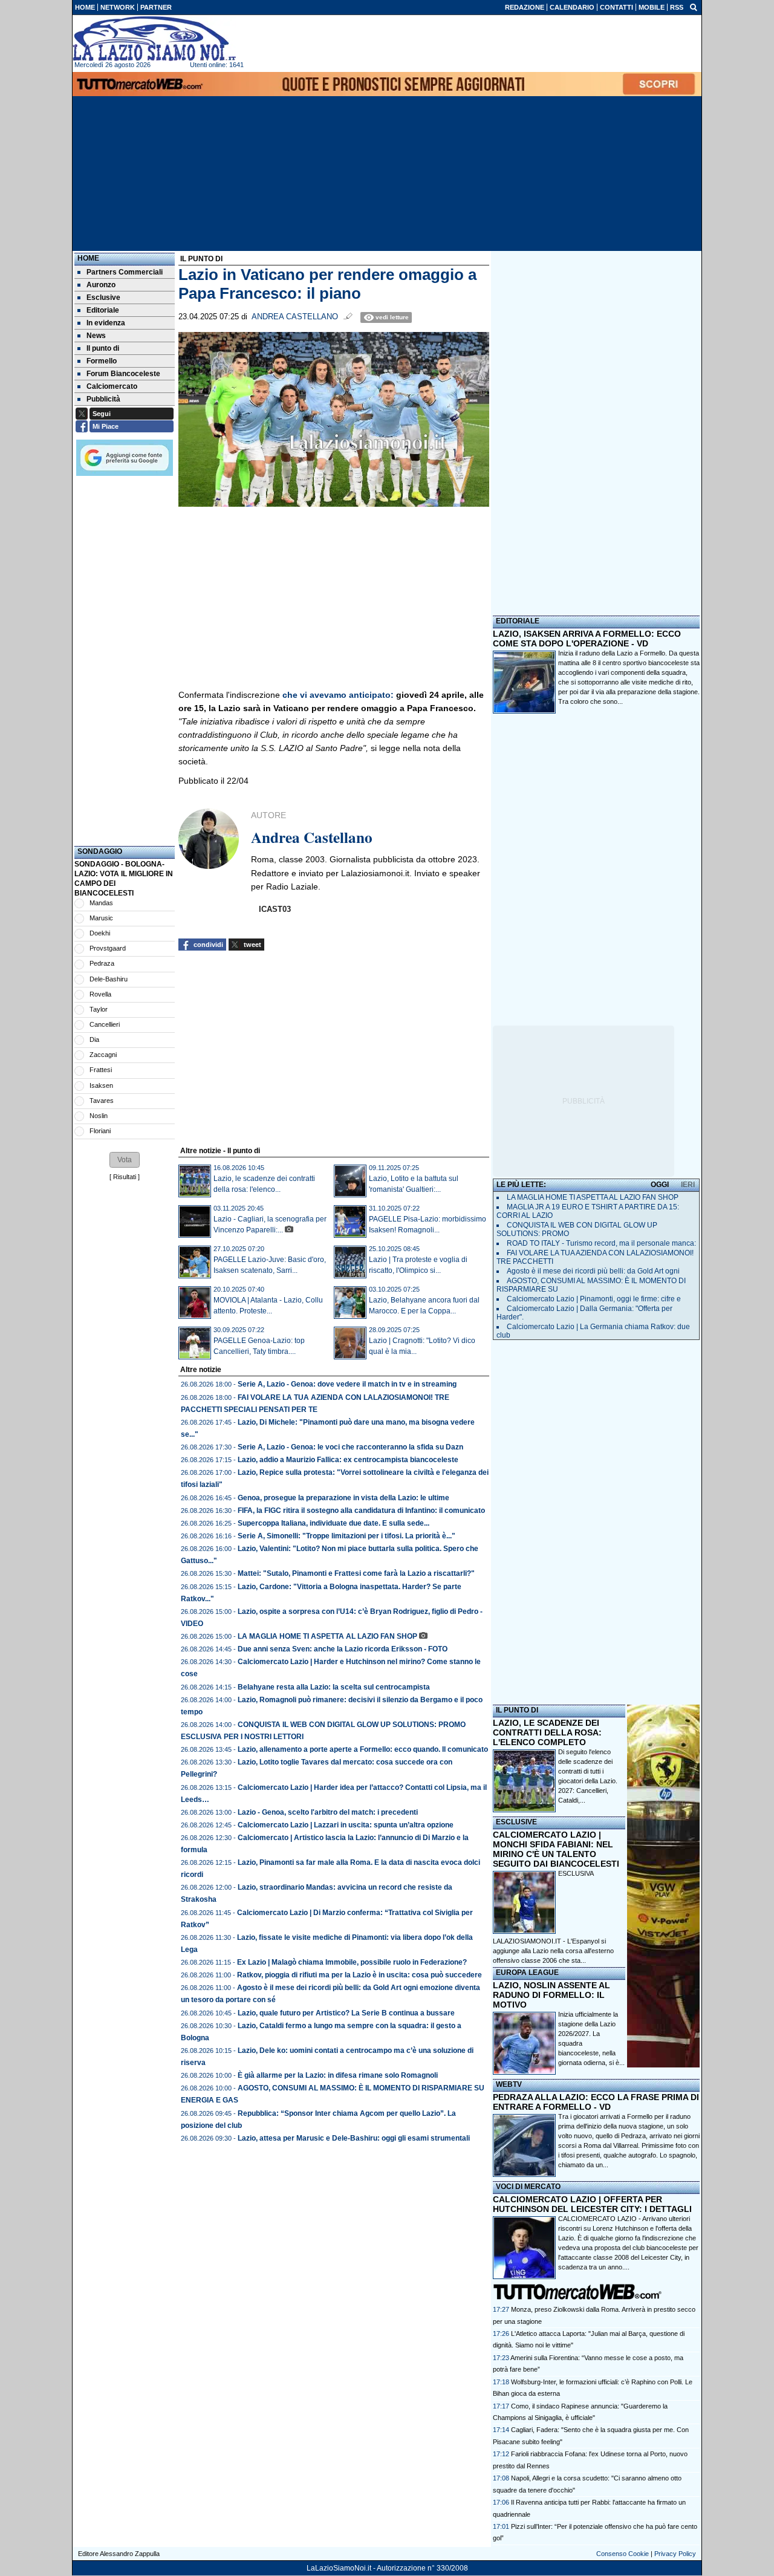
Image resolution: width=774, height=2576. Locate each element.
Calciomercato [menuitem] (112, 386)
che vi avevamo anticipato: (338, 695)
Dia (94, 1039)
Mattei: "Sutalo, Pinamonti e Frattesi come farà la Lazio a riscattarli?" (356, 1573)
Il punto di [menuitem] (103, 348)
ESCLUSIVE (516, 1822)
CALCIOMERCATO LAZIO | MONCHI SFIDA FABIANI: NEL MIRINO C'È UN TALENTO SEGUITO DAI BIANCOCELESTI (556, 1849)
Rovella (100, 994)
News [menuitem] (96, 336)
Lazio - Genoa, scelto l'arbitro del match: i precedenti (328, 1812)
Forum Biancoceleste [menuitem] (123, 374)
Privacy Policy (675, 2554)
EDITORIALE (518, 621)
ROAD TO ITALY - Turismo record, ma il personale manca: (601, 1243)
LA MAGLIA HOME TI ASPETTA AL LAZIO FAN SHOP (327, 1636)
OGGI (660, 1185)
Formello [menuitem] (102, 361)
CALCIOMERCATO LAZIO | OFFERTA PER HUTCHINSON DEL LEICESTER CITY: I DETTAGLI (592, 2204)
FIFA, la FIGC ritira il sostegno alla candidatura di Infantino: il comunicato (361, 1511)
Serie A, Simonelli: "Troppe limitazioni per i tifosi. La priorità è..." (346, 1536)
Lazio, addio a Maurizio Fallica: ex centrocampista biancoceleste (348, 1460)
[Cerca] (694, 7)
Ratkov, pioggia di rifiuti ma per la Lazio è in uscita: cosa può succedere (359, 1975)
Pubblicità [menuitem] (103, 399)
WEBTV (509, 2084)
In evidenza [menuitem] (106, 323)
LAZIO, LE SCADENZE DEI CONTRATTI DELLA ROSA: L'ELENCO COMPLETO (547, 1732)
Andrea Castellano (295, 317)
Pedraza (102, 963)
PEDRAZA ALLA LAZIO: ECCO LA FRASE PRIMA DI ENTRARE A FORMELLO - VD (596, 2102)
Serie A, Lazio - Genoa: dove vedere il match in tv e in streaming (347, 1384)
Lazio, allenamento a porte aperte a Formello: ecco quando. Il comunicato (363, 1749)
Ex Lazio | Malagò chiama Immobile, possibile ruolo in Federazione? (352, 1962)
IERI (688, 1185)
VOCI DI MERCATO (528, 2187)
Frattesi (101, 1070)
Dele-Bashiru (109, 979)
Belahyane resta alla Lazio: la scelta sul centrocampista (334, 1687)
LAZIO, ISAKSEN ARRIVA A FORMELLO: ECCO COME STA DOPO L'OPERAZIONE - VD (587, 639)
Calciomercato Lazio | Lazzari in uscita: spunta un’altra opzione (346, 1825)
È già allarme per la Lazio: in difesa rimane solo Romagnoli (338, 2075)
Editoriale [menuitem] (103, 310)
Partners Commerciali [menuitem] (125, 272)
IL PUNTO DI (517, 1710)
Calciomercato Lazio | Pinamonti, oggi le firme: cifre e (594, 1299)
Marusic (101, 918)
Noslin (99, 1116)
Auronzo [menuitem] (101, 285)
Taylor (99, 1009)
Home (88, 258)
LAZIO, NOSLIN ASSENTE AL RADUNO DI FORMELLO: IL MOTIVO (551, 1995)
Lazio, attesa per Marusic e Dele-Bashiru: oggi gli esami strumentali (354, 2138)
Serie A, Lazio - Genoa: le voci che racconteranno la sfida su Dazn (350, 1447)
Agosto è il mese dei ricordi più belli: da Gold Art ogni (593, 1271)
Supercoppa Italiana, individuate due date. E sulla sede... (333, 1523)
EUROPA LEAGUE (527, 1973)
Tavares (102, 1101)
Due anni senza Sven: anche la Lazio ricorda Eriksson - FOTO (343, 1649)
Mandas (101, 903)
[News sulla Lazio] (154, 39)
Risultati (125, 1177)
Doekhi (100, 933)
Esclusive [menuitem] (103, 298)
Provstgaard (108, 948)
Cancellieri (105, 1024)
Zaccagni (103, 1055)
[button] (125, 1160)
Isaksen (101, 1085)
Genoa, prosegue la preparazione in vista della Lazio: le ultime (343, 1498)
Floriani (100, 1131)
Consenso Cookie (623, 2554)
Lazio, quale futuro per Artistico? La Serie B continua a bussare (346, 2013)
